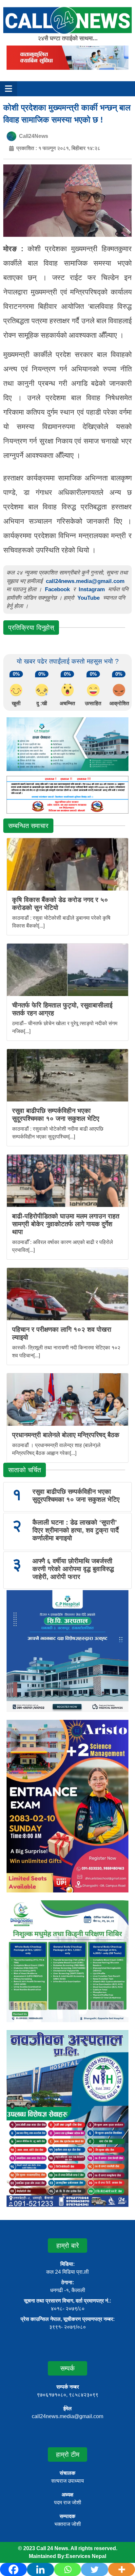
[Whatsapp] (67, 2569)
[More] (122, 2569)
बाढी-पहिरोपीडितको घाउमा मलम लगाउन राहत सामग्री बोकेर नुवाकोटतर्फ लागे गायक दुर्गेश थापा (66, 1224)
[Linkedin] (40, 2569)
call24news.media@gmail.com (85, 581)
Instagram (92, 589)
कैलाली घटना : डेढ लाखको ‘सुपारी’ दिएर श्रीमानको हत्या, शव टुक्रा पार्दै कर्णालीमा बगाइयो (76, 1530)
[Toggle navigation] (9, 89)
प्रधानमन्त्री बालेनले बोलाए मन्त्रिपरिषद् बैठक (66, 1435)
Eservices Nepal (86, 2556)
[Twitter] (94, 2569)
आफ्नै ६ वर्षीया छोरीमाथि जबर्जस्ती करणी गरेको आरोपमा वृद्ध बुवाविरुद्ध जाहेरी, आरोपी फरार (73, 1569)
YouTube (89, 598)
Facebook (57, 589)
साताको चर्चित (25, 1470)
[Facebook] (13, 2569)
